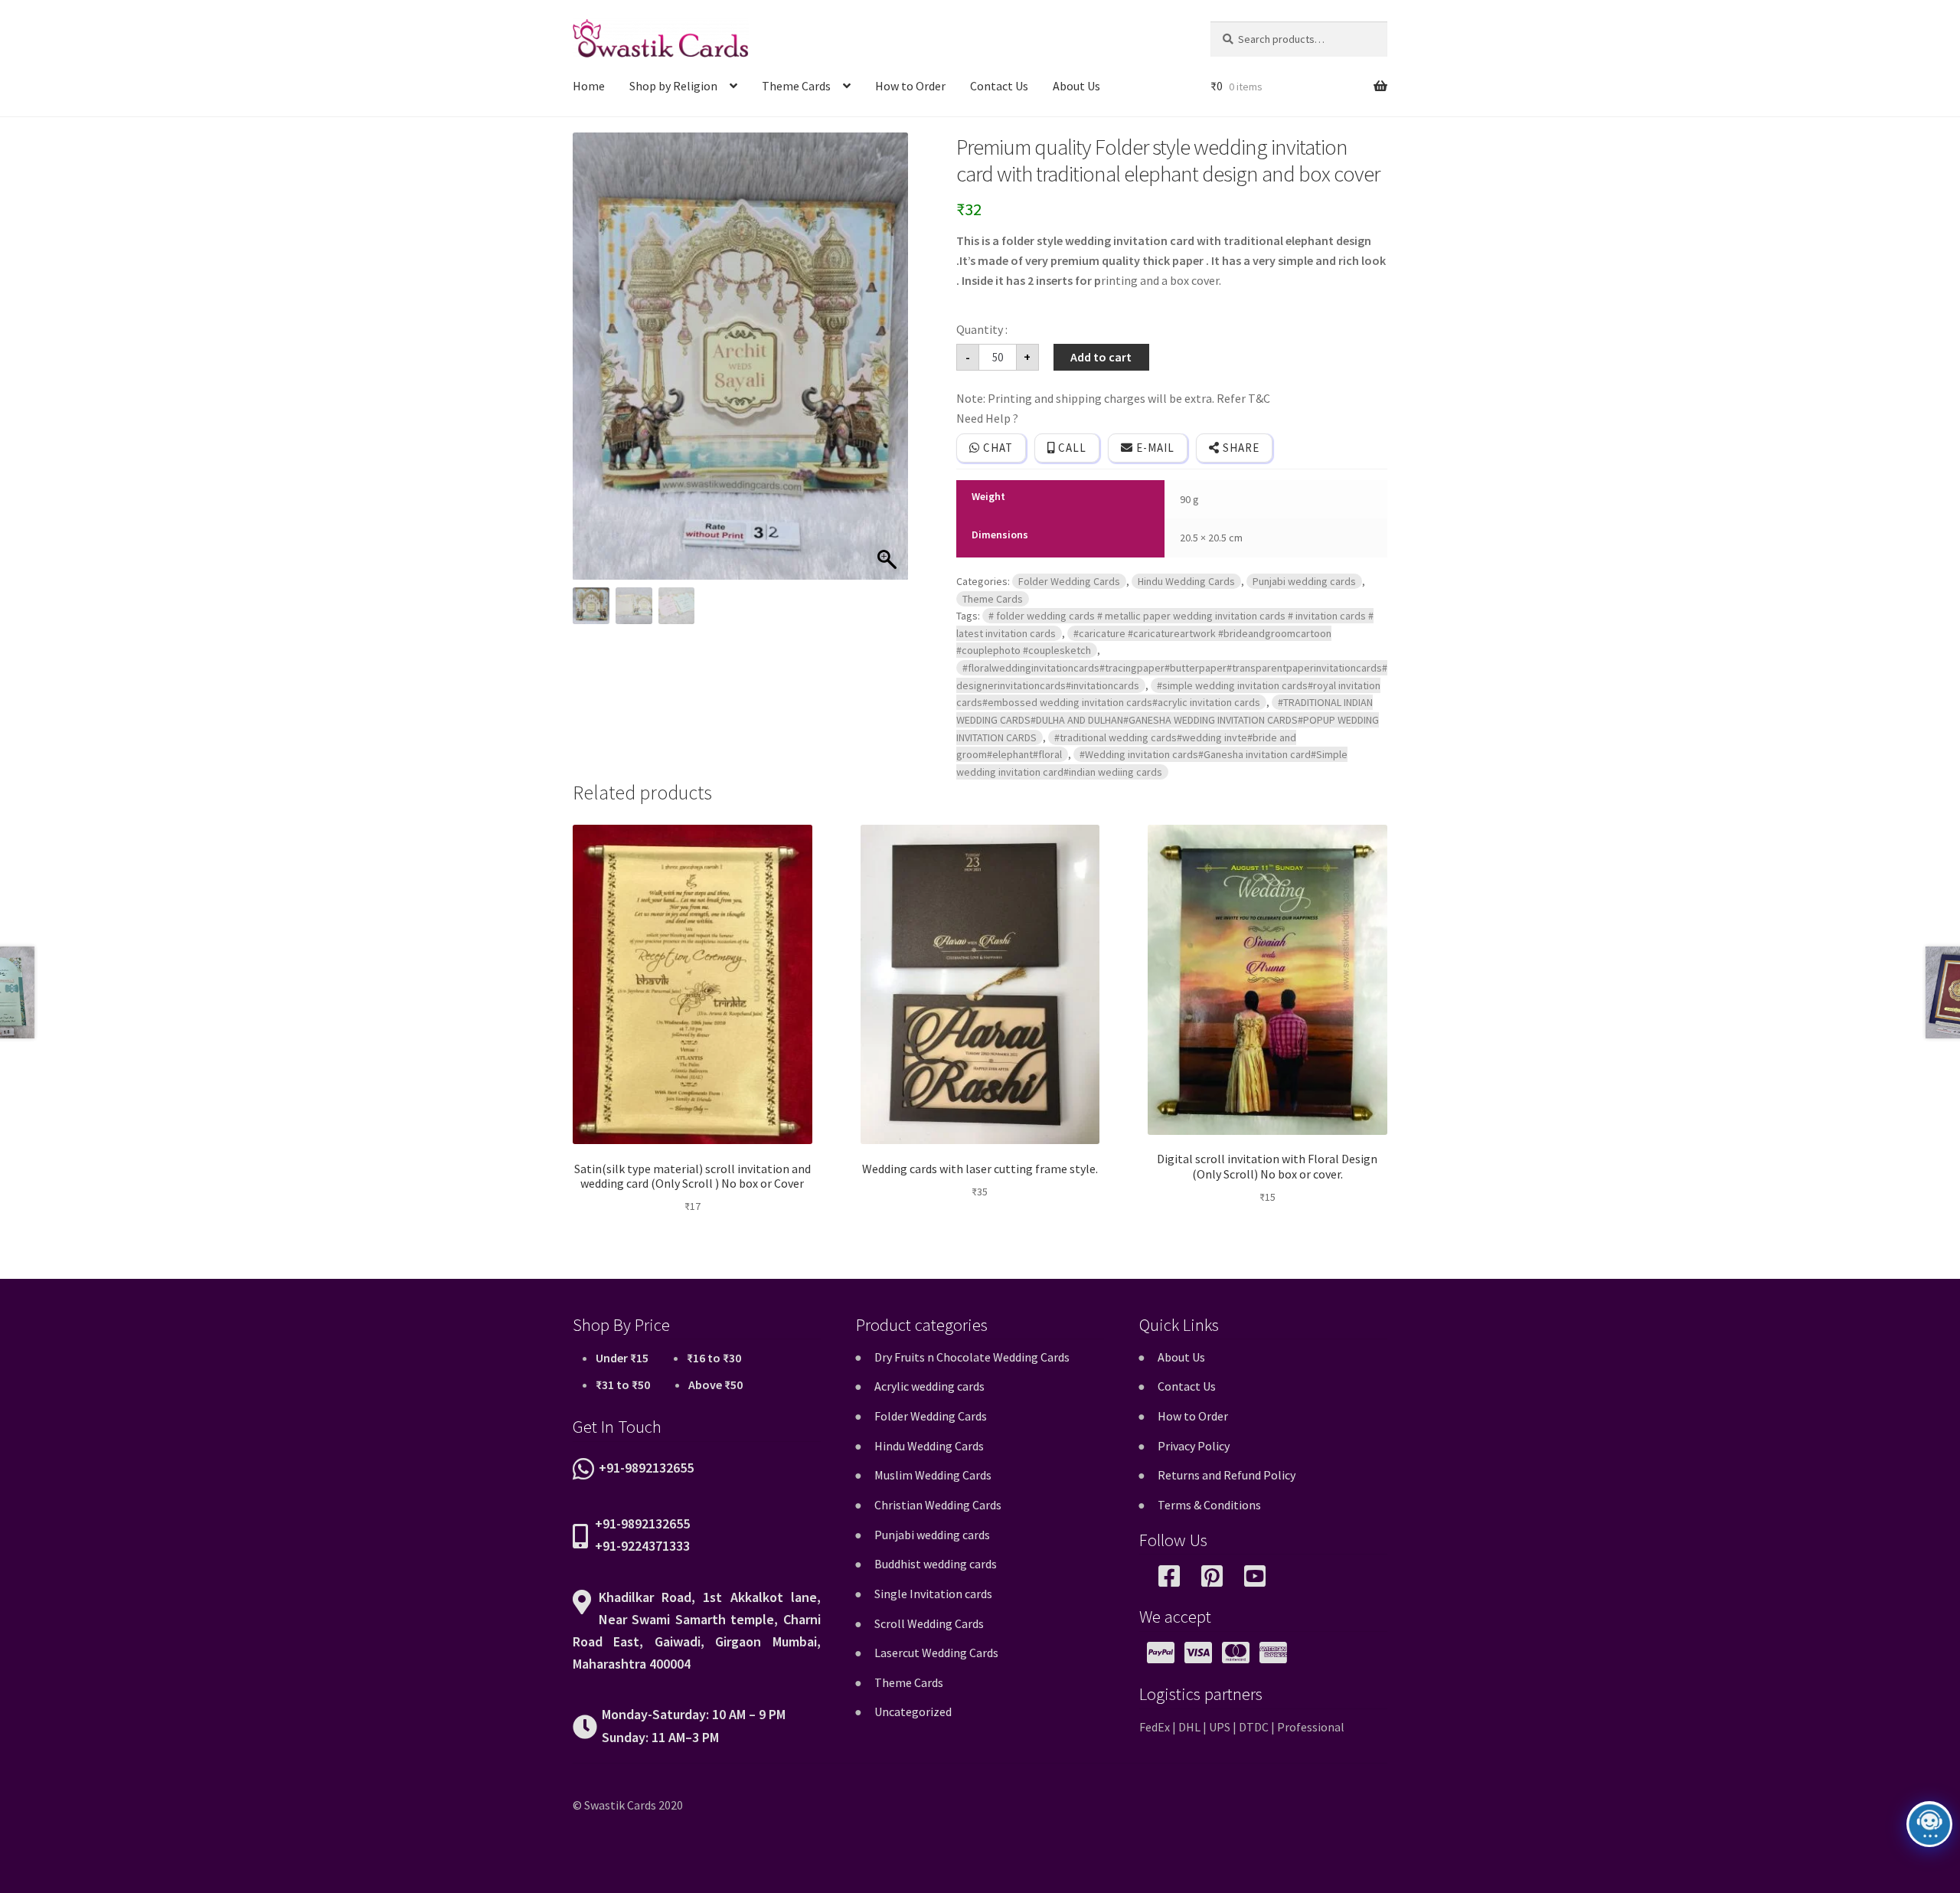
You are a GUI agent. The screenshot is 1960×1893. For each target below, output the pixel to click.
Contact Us (999, 86)
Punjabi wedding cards (1304, 581)
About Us (1076, 86)
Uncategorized (913, 1712)
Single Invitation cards (933, 1594)
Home (589, 86)
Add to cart (1101, 357)
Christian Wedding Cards (938, 1505)
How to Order (910, 86)
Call (1071, 448)
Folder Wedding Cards (1069, 581)
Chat (996, 448)
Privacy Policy (1194, 1446)
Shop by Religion (673, 86)
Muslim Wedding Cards (933, 1475)
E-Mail (1154, 448)
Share (1240, 448)
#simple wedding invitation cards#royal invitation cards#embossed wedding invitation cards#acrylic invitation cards (1168, 694)
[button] (889, 364)
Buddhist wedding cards (936, 1564)
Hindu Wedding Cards (1186, 581)
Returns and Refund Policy (1227, 1475)
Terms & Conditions (1209, 1505)
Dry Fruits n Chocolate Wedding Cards (972, 1357)
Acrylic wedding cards (929, 1386)
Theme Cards (796, 86)
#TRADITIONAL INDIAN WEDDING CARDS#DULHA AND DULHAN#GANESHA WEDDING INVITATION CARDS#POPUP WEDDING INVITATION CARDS (1168, 719)
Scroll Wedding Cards (929, 1623)
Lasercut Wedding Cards (936, 1653)
